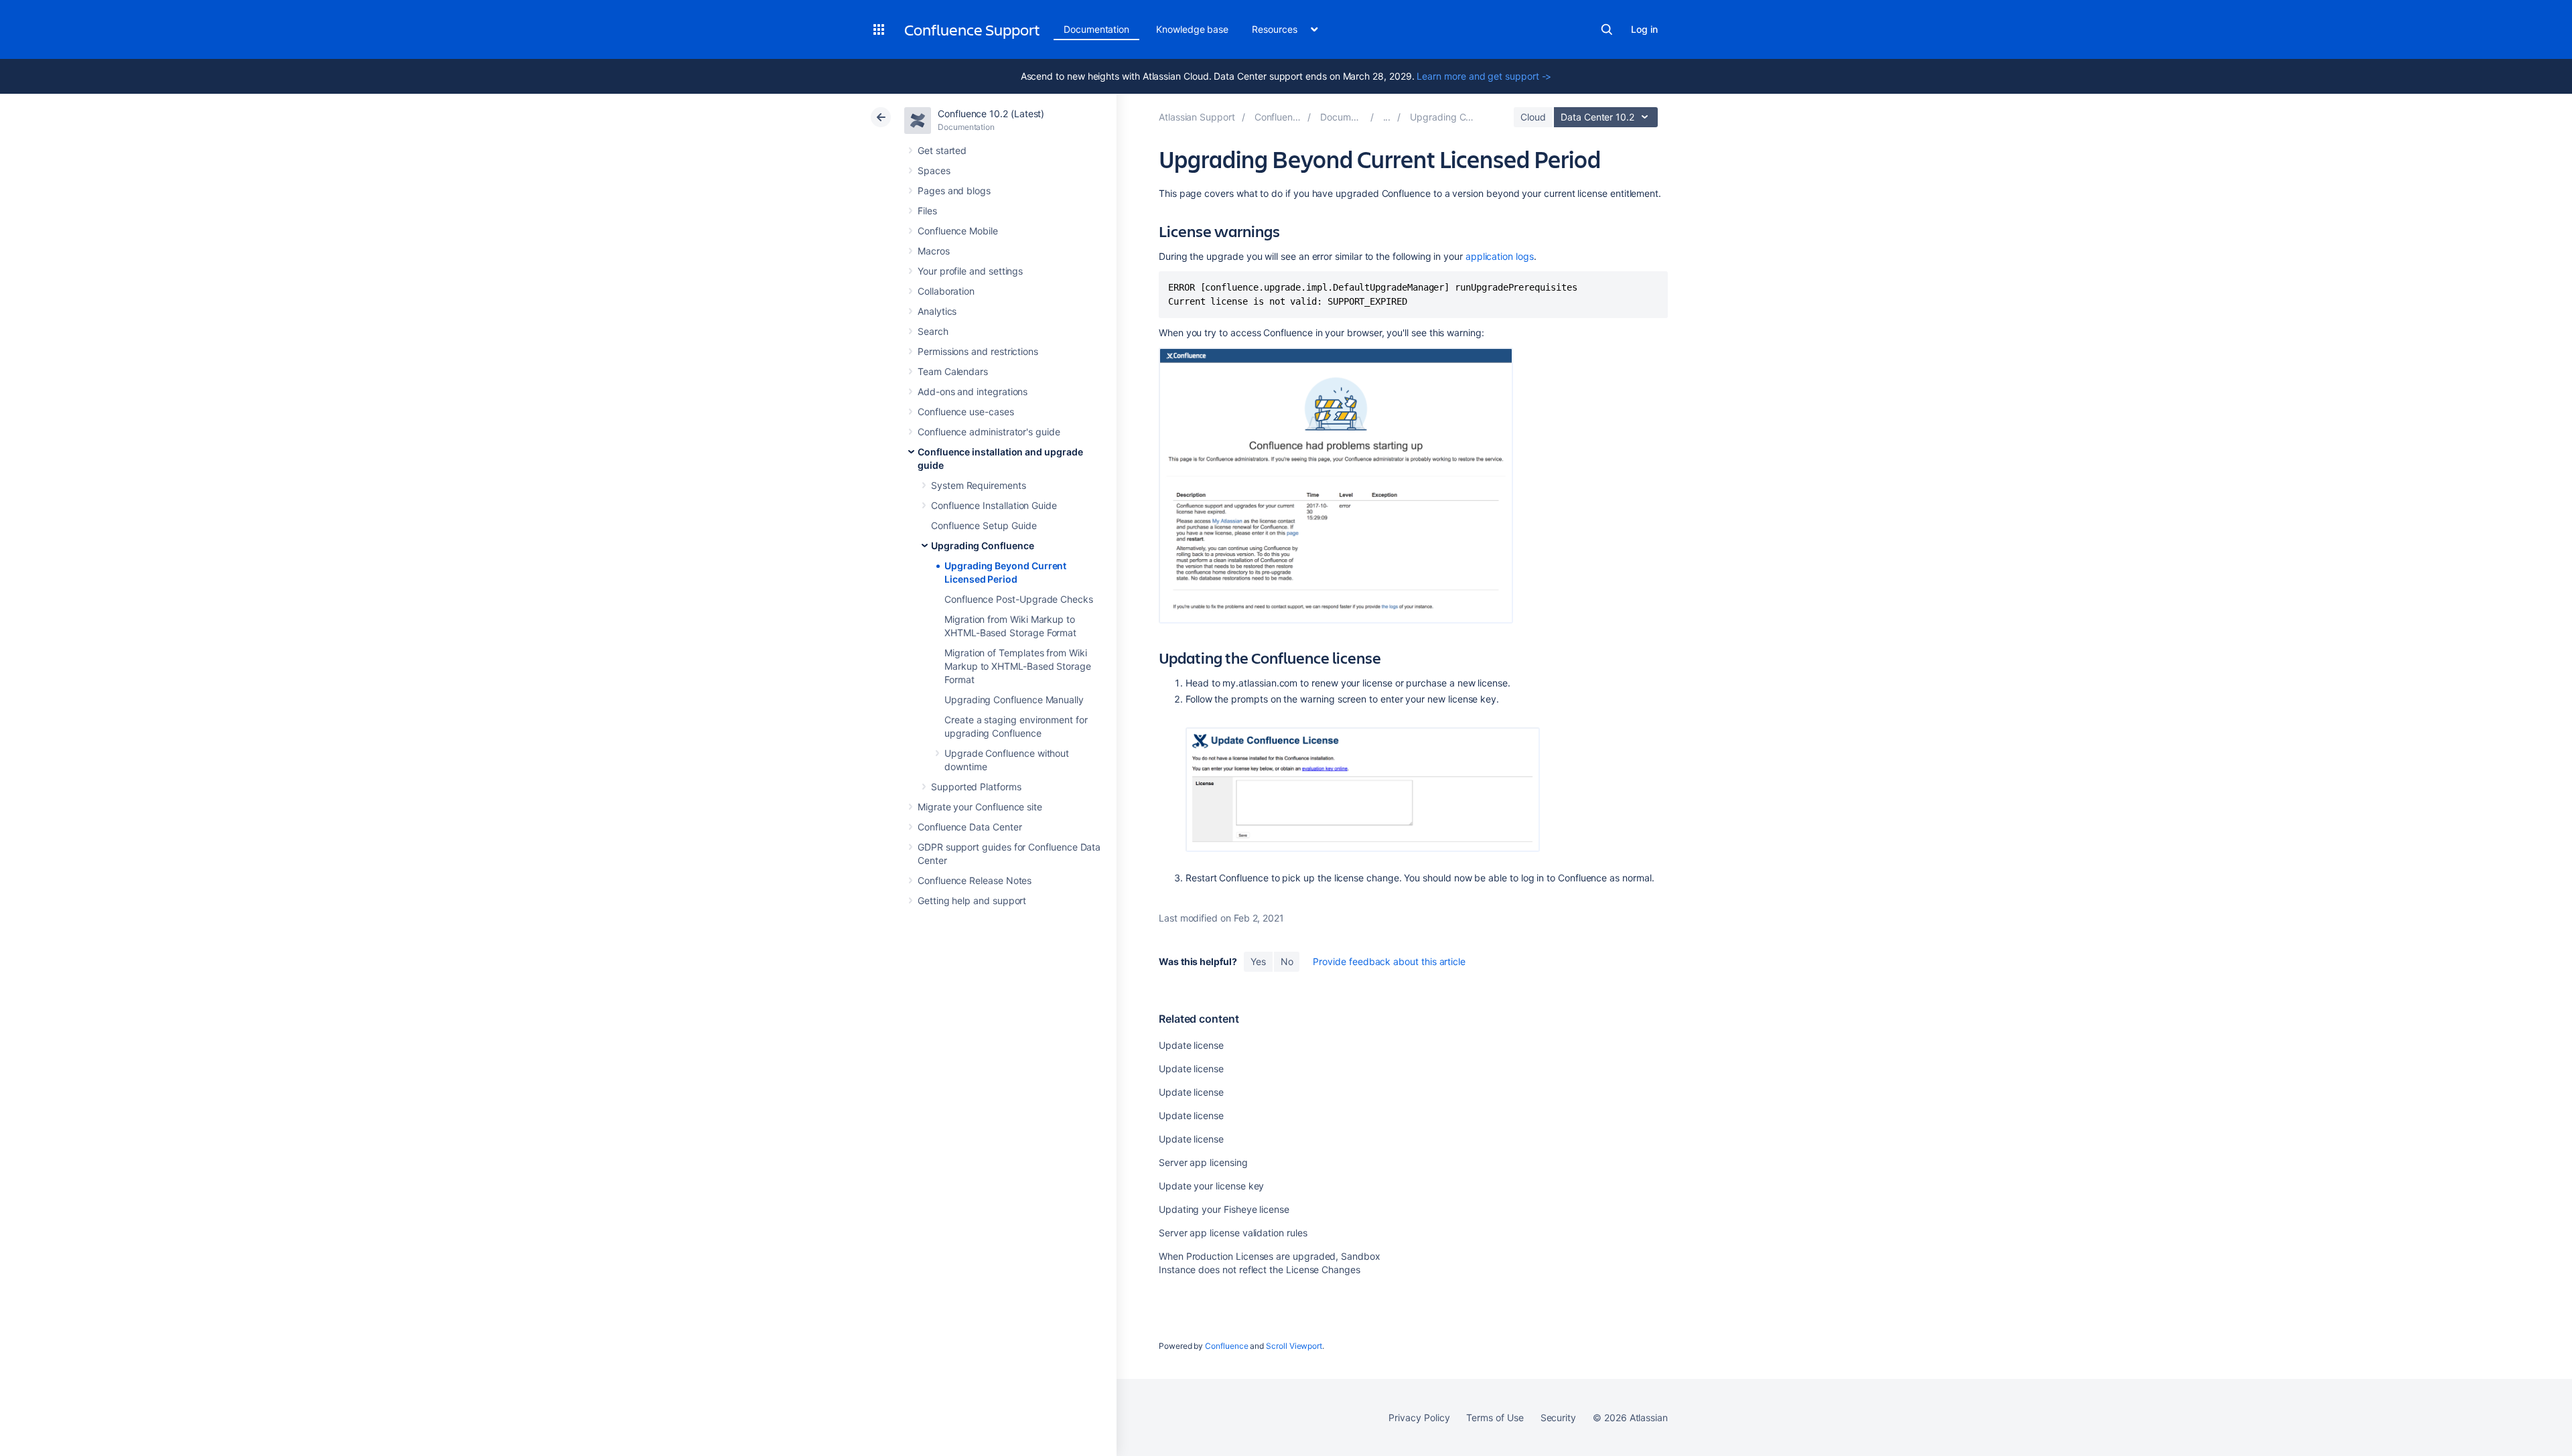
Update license (1191, 1045)
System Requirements (979, 485)
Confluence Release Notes (975, 880)
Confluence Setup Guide (984, 525)
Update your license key (1211, 1186)
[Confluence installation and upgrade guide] (1387, 117)
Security (1558, 1417)
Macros (934, 251)
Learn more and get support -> (1484, 76)
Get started (942, 150)
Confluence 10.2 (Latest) (991, 114)
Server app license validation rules (1233, 1233)
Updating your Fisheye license (1224, 1209)
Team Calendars (953, 371)
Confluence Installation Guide (994, 505)
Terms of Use (1495, 1417)
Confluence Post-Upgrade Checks (1019, 599)
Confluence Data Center (970, 827)
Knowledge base (1192, 29)
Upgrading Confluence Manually (1014, 700)
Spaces (934, 170)
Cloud (1533, 117)
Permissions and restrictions (978, 351)
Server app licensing (1203, 1162)
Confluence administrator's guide (989, 432)
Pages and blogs (954, 191)
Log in (1644, 29)
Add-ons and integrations (973, 391)
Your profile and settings (970, 271)
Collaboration (946, 291)
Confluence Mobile (958, 231)
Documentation (1096, 29)
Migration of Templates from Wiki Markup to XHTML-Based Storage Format (1018, 666)
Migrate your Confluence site (980, 807)
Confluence (1226, 1346)
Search (1607, 29)
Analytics (937, 311)
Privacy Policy (1419, 1417)
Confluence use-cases (966, 412)
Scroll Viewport (1294, 1346)
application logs (1500, 256)
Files (927, 211)
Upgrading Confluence (983, 545)
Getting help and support (972, 900)
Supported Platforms (976, 787)
